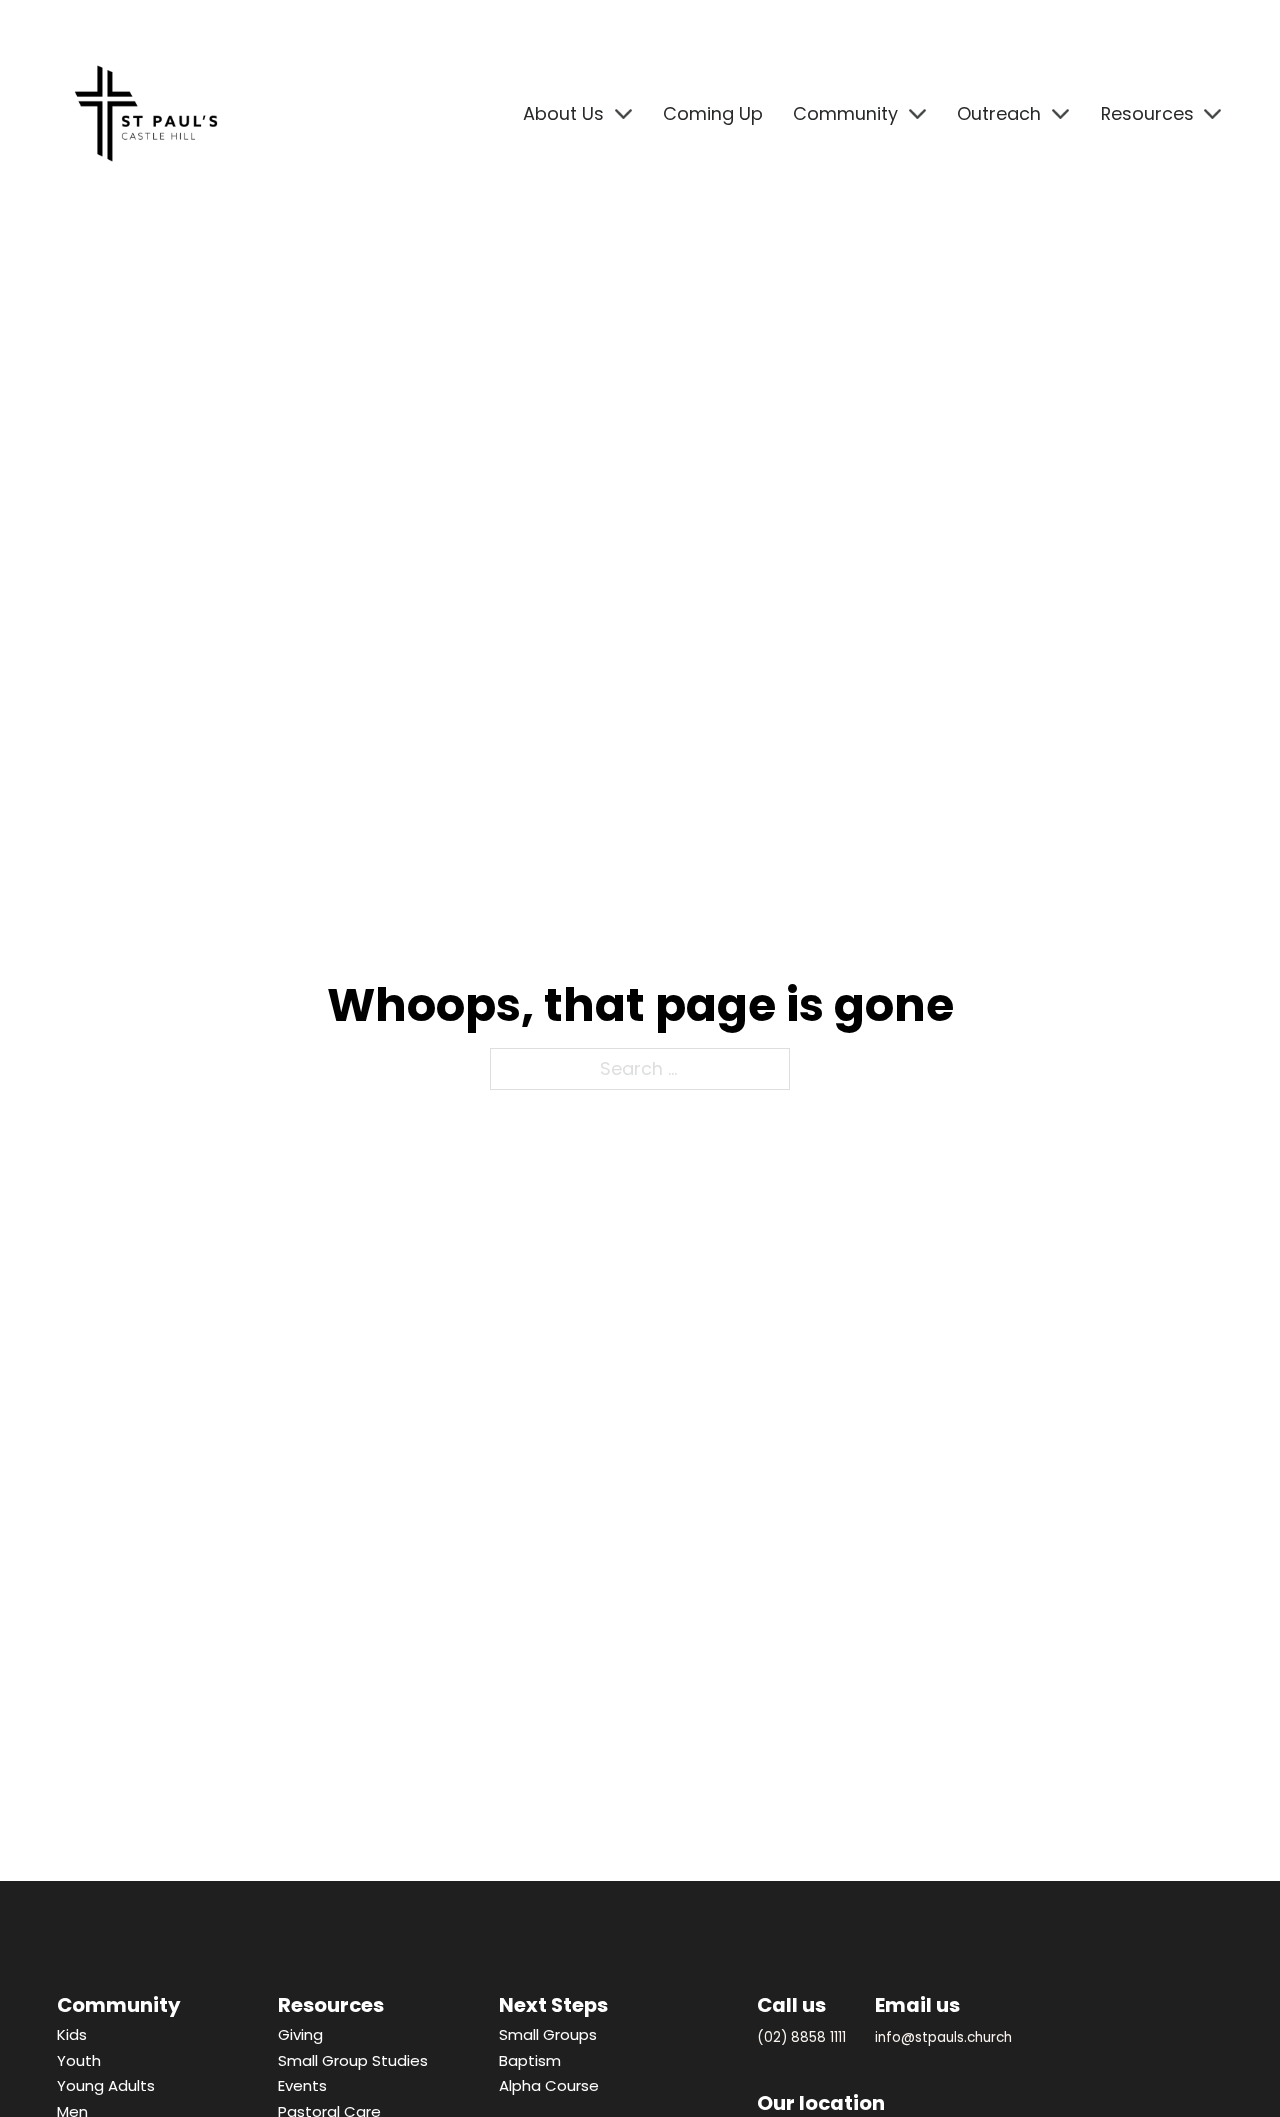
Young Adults (106, 2085)
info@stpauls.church (943, 2037)
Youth (79, 2060)
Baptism (530, 2060)
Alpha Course (549, 2085)
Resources (1147, 113)
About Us (563, 113)
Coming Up (713, 113)
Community (845, 113)
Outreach (999, 113)
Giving (300, 2034)
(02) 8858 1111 (801, 2037)
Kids (72, 2034)
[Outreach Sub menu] (1060, 114)
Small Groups (548, 2034)
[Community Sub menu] (917, 114)
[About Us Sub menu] (623, 114)
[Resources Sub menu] (1212, 114)
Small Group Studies (353, 2060)
